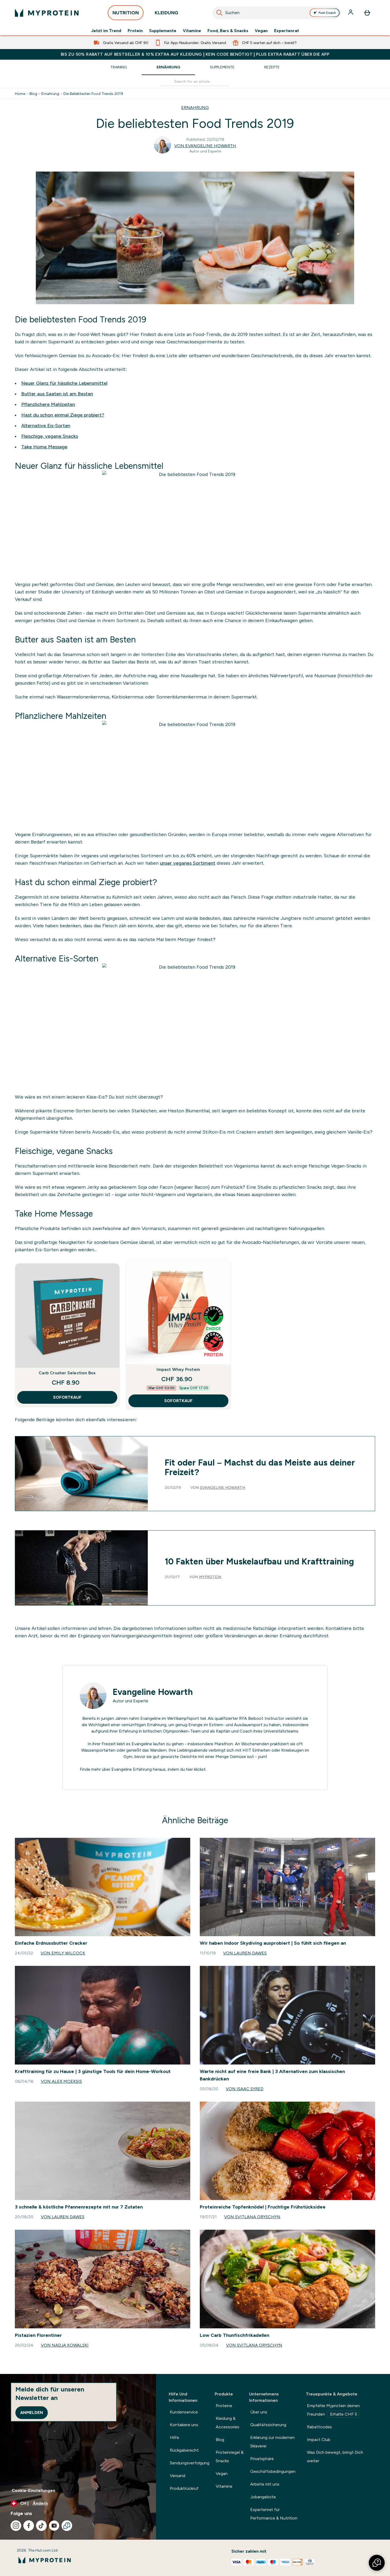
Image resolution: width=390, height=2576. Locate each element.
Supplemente (163, 31)
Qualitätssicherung (268, 2425)
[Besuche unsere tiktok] (41, 2526)
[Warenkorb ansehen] (367, 13)
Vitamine (192, 31)
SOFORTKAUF (67, 1397)
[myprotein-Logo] (47, 13)
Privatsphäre (262, 2459)
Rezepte (272, 67)
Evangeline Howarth (223, 1488)
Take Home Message (44, 447)
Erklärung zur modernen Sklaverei (272, 2442)
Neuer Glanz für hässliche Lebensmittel (64, 383)
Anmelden (32, 2413)
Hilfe (174, 2437)
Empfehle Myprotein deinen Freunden (333, 2410)
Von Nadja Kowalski (65, 2345)
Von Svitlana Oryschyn (252, 2217)
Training (119, 67)
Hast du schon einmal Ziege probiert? (63, 415)
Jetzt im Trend (106, 31)
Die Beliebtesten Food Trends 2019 (93, 94)
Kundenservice (184, 2412)
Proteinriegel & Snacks (230, 2457)
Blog (33, 94)
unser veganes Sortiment (188, 863)
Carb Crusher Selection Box (67, 1373)
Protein (135, 31)
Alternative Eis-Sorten (46, 426)
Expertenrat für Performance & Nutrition (274, 2514)
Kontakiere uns (184, 2425)
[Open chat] (67, 2526)
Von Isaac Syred (245, 2089)
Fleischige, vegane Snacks (50, 436)
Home (20, 94)
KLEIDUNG (166, 13)
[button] (377, 2563)
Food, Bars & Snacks (228, 31)
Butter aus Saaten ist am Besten (57, 394)
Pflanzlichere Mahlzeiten (48, 404)
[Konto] (351, 13)
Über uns (259, 2412)
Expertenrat (287, 31)
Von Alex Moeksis (61, 2081)
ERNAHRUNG (195, 108)
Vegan (261, 31)
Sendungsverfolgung (190, 2463)
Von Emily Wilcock (63, 1953)
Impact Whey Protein (178, 1369)
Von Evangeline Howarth (205, 146)
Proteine (224, 2406)
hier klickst (196, 1769)
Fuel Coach (327, 13)
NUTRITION (126, 13)
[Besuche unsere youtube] (54, 2526)
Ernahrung (50, 94)
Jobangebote (263, 2497)
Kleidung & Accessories (228, 2423)
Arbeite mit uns (265, 2484)
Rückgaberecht (184, 2450)
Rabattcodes (319, 2427)
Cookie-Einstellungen (33, 2490)
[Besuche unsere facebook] (29, 2526)
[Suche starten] (219, 13)
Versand (177, 2476)
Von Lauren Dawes (245, 1953)
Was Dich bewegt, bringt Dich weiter (335, 2457)
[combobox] (277, 13)
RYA (243, 1718)
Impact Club (319, 2440)
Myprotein (210, 1577)
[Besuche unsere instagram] (16, 2526)
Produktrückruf (184, 2488)
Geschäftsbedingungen (273, 2471)
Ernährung (168, 67)
